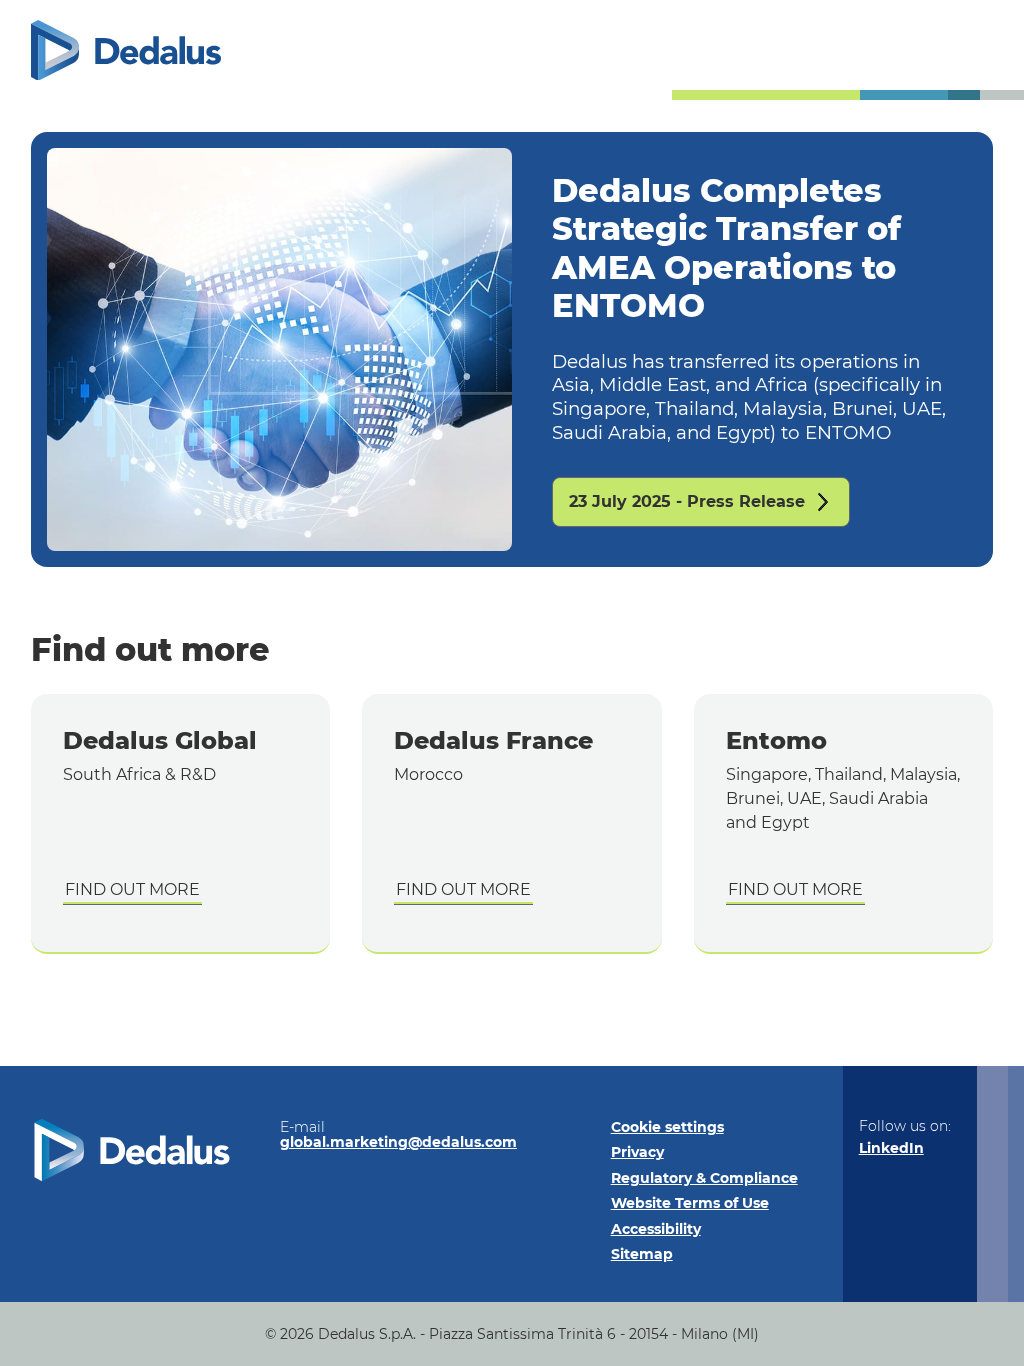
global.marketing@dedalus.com (398, 1142)
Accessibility (656, 1229)
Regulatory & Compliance (704, 1178)
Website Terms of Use (690, 1203)
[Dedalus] (126, 50)
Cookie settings (667, 1127)
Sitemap (642, 1254)
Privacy (637, 1152)
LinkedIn (891, 1148)
